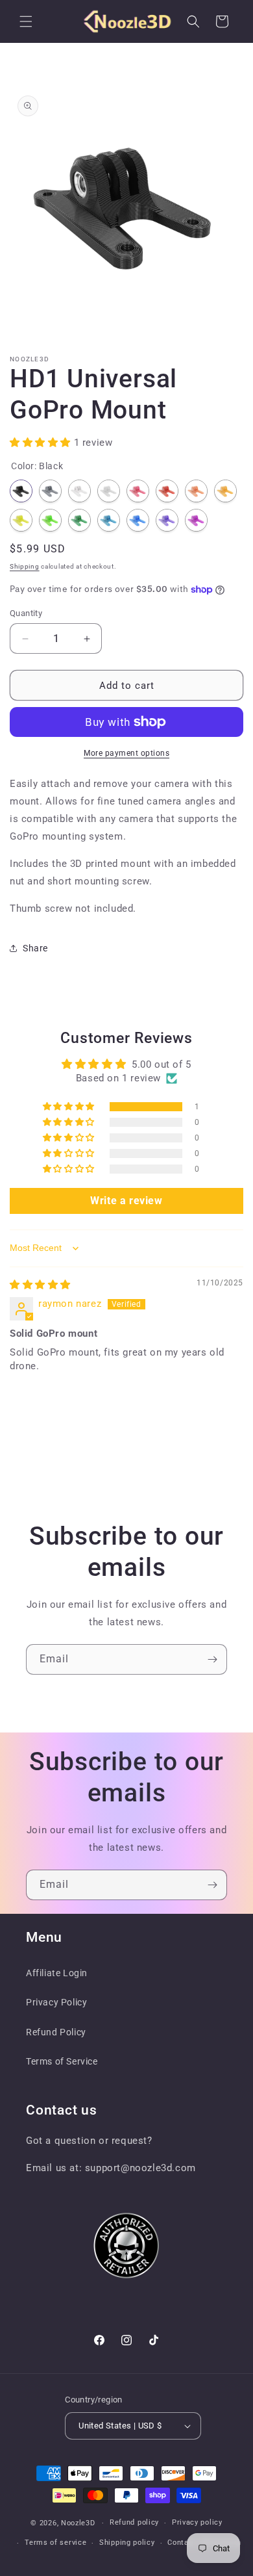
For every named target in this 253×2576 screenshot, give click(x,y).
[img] (40, 1285)
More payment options (126, 753)
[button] (26, 21)
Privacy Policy (56, 2002)
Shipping (25, 566)
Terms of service (55, 2543)
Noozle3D (78, 2523)
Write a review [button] (126, 1201)
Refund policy (134, 2522)
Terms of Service (62, 2061)
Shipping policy (127, 2543)
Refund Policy (56, 2032)
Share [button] (35, 948)
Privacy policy (197, 2522)
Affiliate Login (57, 1973)
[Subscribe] (212, 1659)
